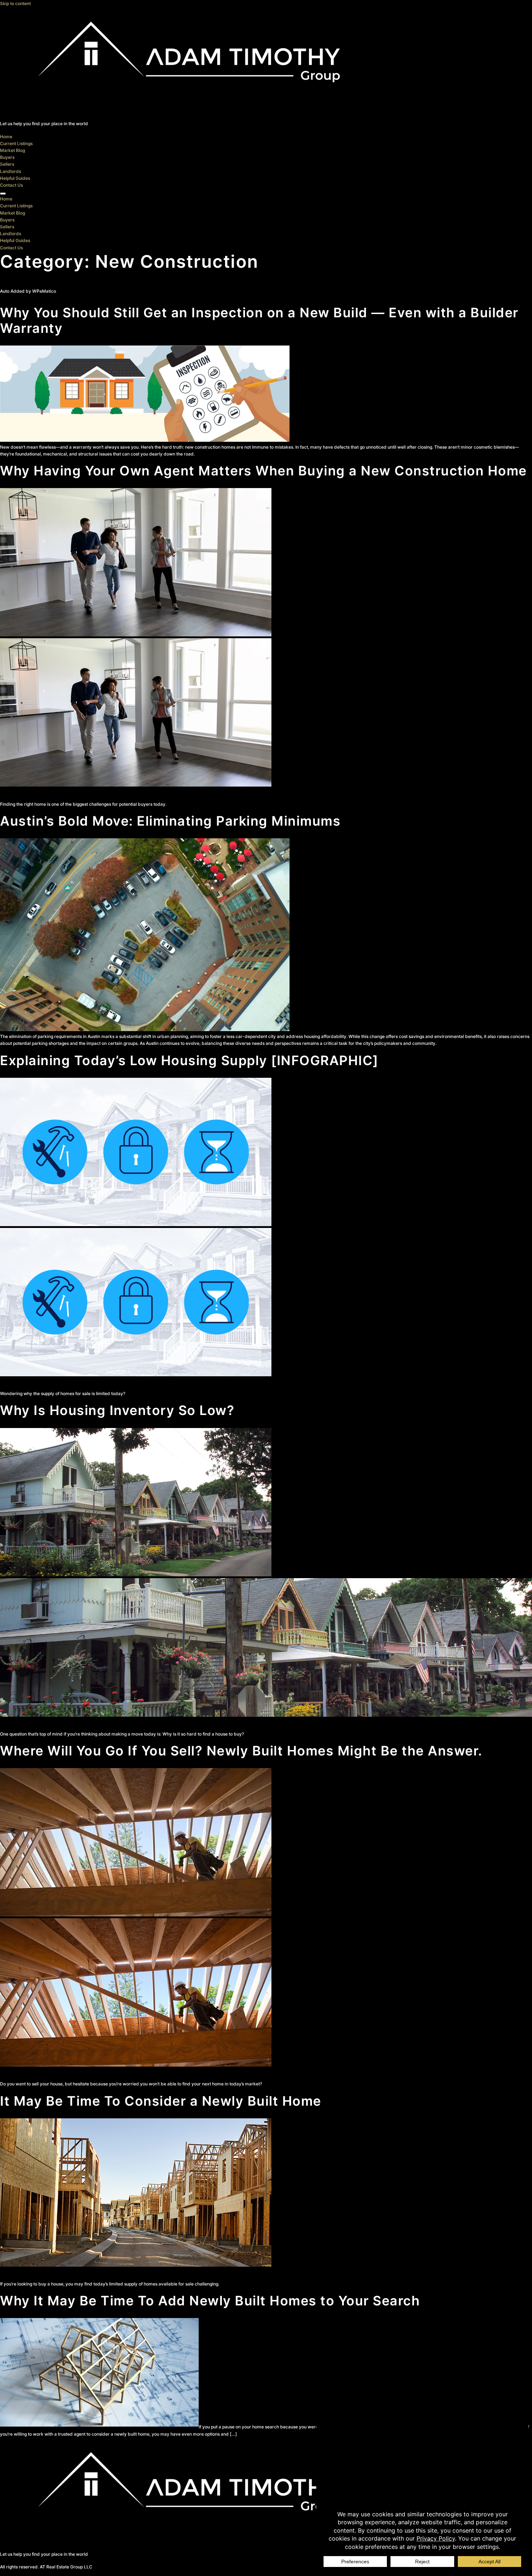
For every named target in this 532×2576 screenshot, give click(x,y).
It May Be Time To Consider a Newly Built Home (161, 2101)
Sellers (7, 164)
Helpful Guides (15, 178)
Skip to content (15, 3)
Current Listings (16, 143)
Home (6, 137)
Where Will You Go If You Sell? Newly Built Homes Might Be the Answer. (241, 1751)
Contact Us (11, 185)
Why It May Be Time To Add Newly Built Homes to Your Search (210, 2301)
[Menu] (3, 194)
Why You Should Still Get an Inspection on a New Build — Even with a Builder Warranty (259, 320)
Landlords (10, 171)
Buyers (7, 157)
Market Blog (12, 150)
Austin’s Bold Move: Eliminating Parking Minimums (170, 821)
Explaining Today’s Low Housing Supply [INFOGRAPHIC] (189, 1060)
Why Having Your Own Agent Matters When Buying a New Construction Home (263, 471)
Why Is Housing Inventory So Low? (117, 1410)
